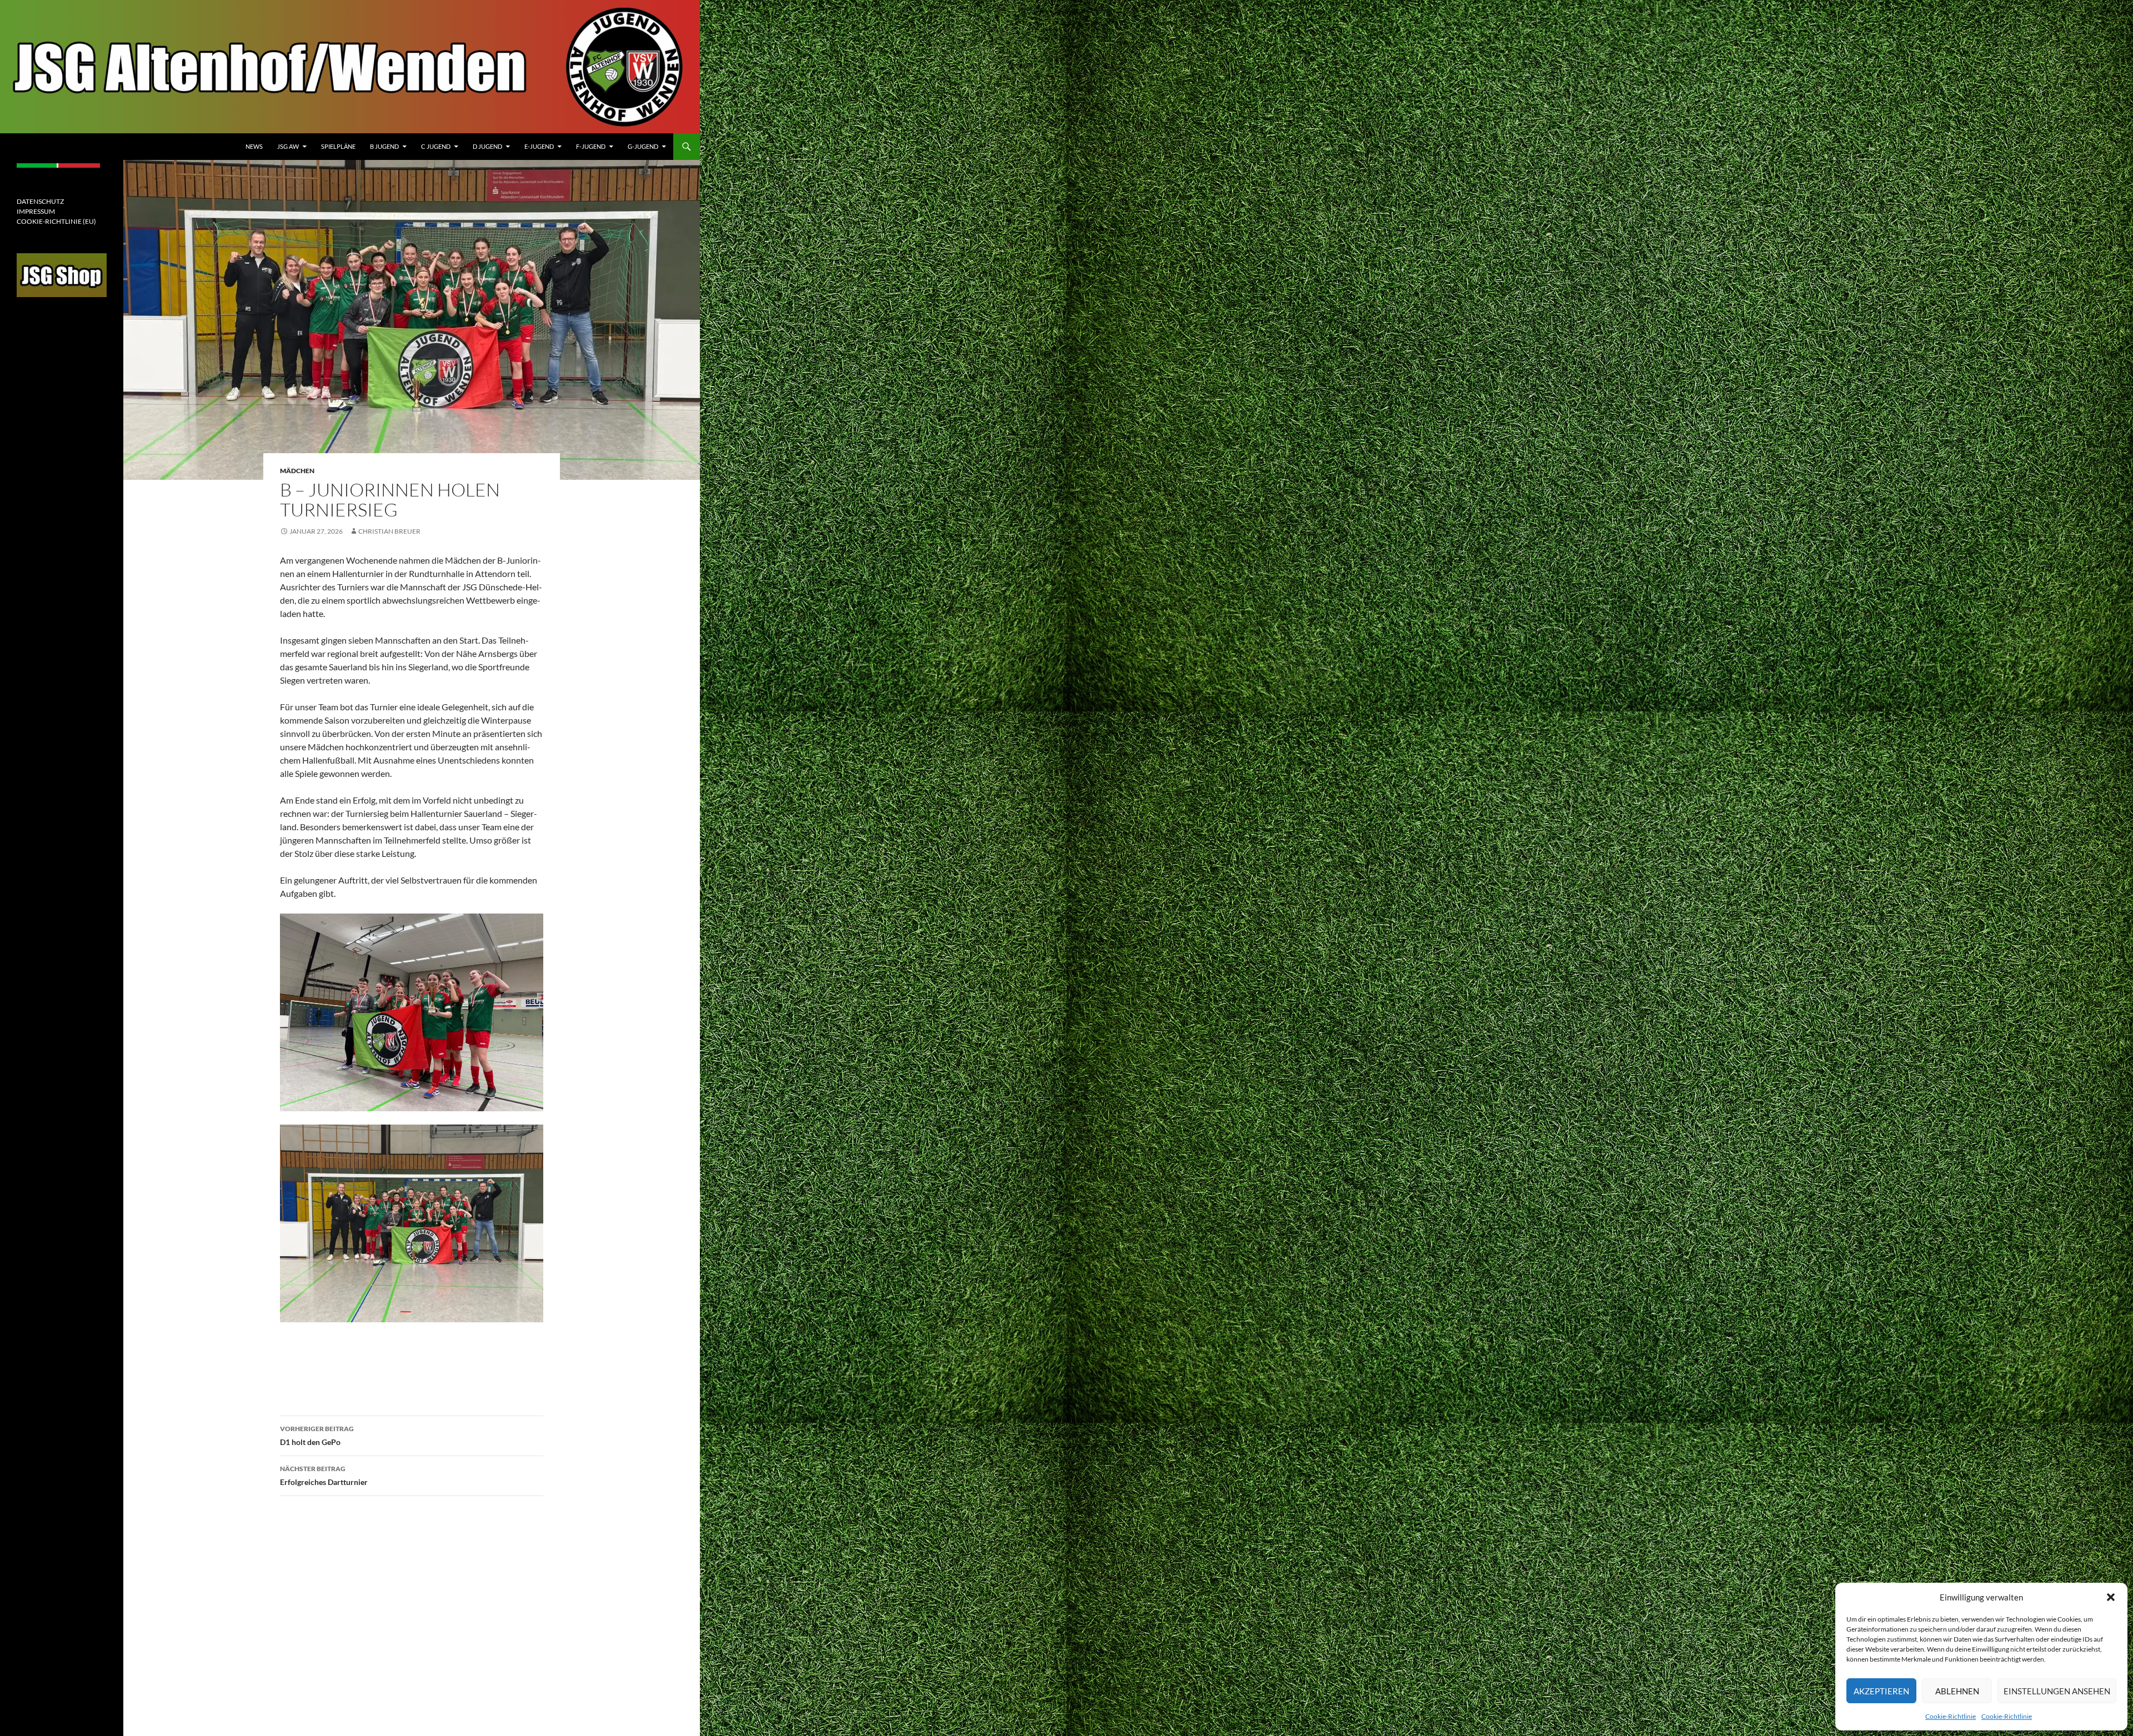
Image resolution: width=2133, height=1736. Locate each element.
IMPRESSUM (36, 211)
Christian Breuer (389, 531)
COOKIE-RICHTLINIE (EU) (56, 221)
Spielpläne (338, 146)
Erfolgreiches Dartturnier (324, 1476)
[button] (2111, 1597)
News (254, 146)
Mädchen (297, 471)
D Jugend (487, 146)
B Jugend (384, 146)
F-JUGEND (591, 146)
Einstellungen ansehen (2057, 1691)
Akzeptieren (1881, 1691)
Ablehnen (1957, 1691)
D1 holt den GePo (317, 1436)
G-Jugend (643, 146)
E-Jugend (539, 146)
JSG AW (288, 146)
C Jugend (436, 146)
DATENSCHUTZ (40, 201)
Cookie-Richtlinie (1951, 1716)
